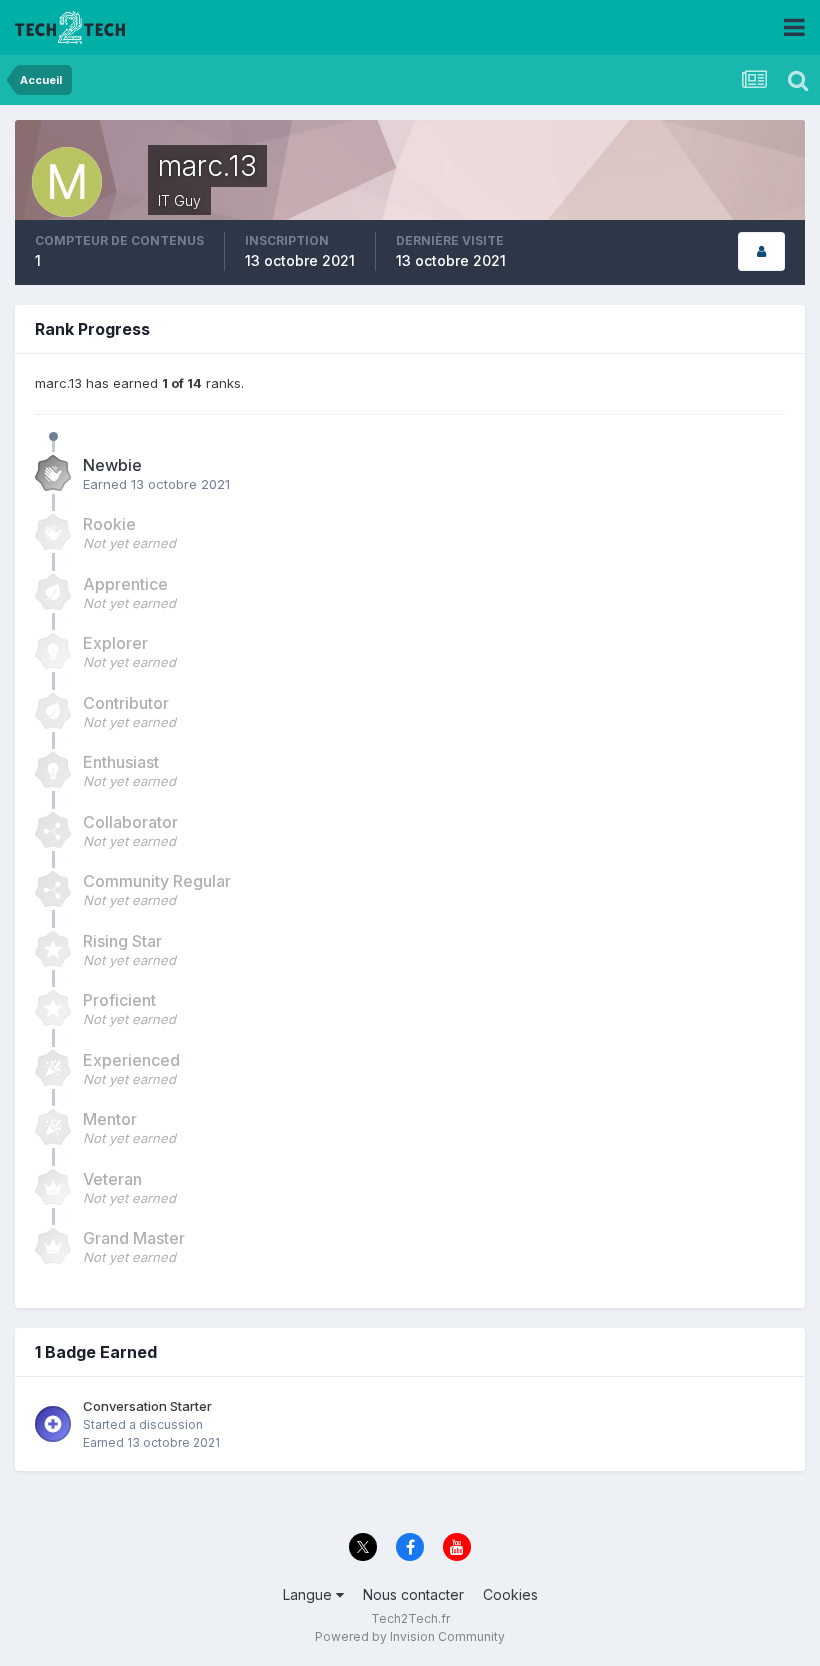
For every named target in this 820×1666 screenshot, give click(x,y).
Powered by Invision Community (410, 1636)
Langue (309, 1594)
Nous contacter (413, 1594)
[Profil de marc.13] (761, 251)
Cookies (510, 1594)
